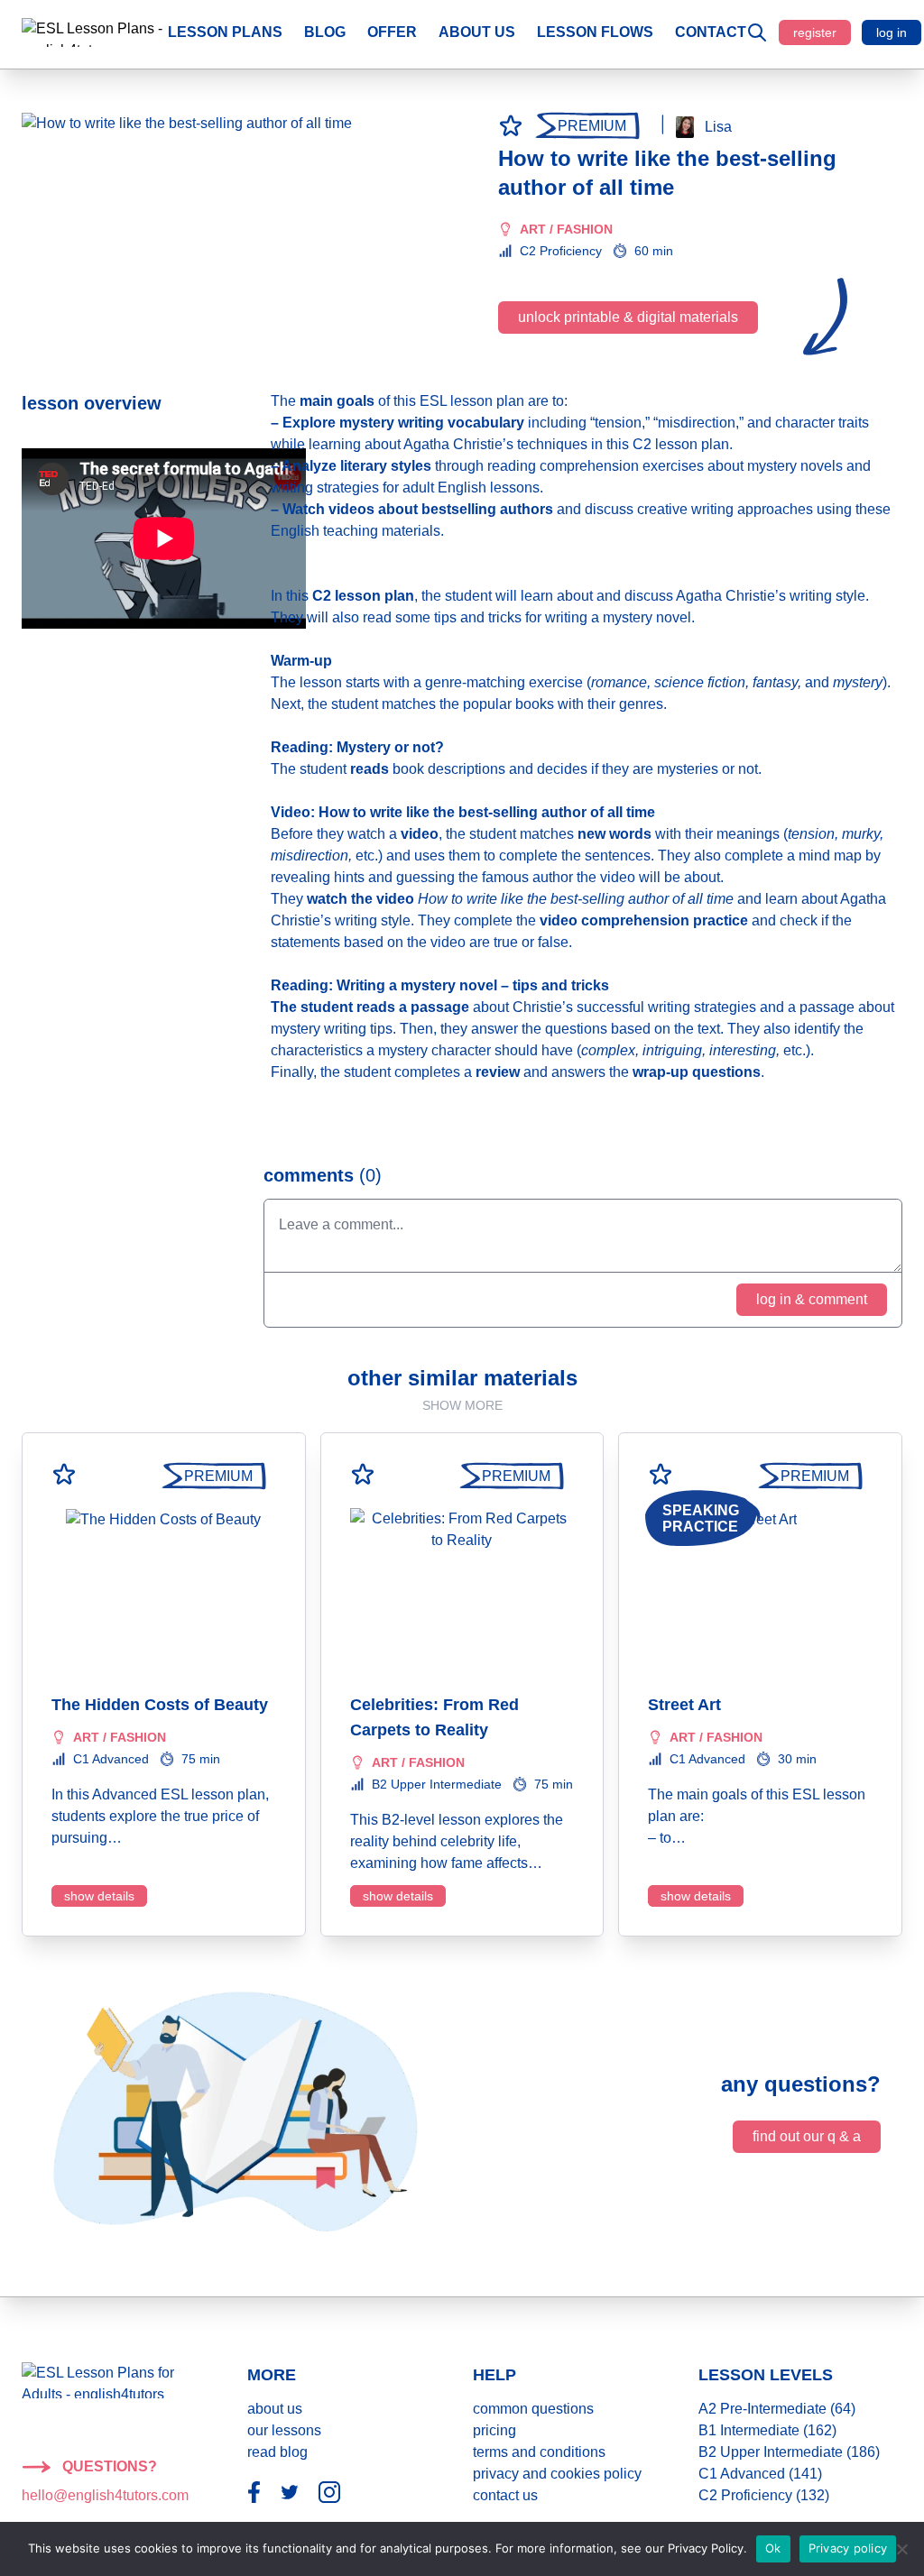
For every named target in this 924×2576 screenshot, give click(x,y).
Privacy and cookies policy (557, 2474)
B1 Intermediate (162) (767, 2430)
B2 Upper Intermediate (437, 1784)
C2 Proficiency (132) (764, 2495)
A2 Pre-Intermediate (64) (777, 2409)
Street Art (684, 1705)
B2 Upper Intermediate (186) (789, 2452)
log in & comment (812, 1299)
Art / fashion (566, 229)
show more (462, 1405)
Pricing (494, 2430)
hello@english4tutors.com (105, 2495)
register (815, 32)
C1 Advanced (111, 1759)
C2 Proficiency (561, 251)
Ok (773, 2548)
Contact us (505, 2495)
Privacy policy (848, 2548)
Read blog (277, 2452)
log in (892, 32)
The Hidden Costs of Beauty (160, 1705)
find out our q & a (807, 2136)
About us (275, 2409)
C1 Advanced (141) (760, 2474)
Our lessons (284, 2430)
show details (99, 1896)
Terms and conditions (539, 2452)
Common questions (533, 2409)
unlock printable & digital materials (628, 317)
